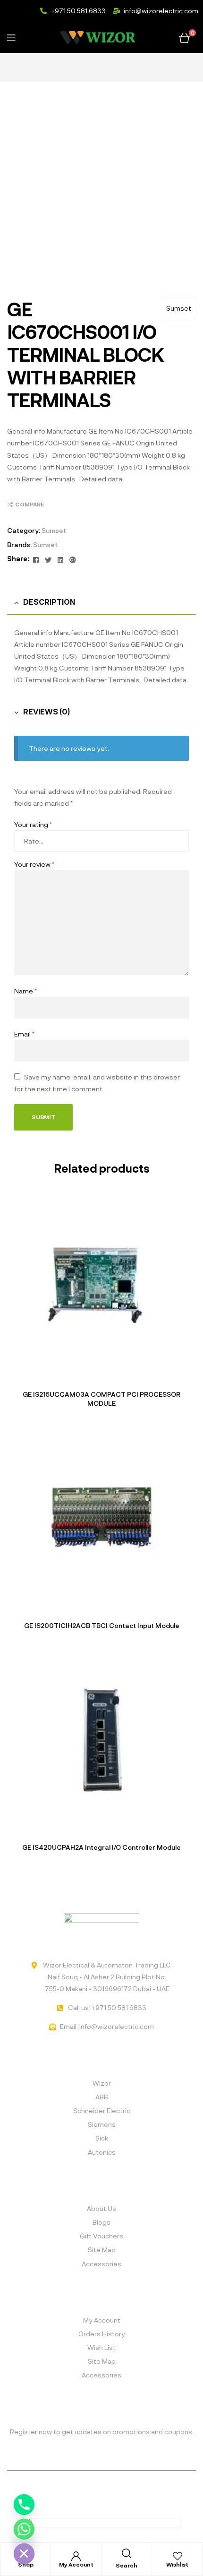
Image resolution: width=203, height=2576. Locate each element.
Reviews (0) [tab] (47, 711)
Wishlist (177, 2564)
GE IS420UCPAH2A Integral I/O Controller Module (101, 1847)
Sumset (179, 308)
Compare (30, 504)
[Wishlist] (178, 2556)
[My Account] (76, 2556)
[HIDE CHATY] (24, 2554)
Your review (34, 864)
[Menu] (21, 37)
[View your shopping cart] (184, 37)
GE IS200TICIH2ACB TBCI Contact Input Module (102, 1625)
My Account (76, 2564)
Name (25, 991)
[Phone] (24, 2505)
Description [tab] (49, 602)
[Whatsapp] (24, 2529)
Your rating (33, 824)
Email (24, 1034)
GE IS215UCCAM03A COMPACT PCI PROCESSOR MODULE (101, 1399)
